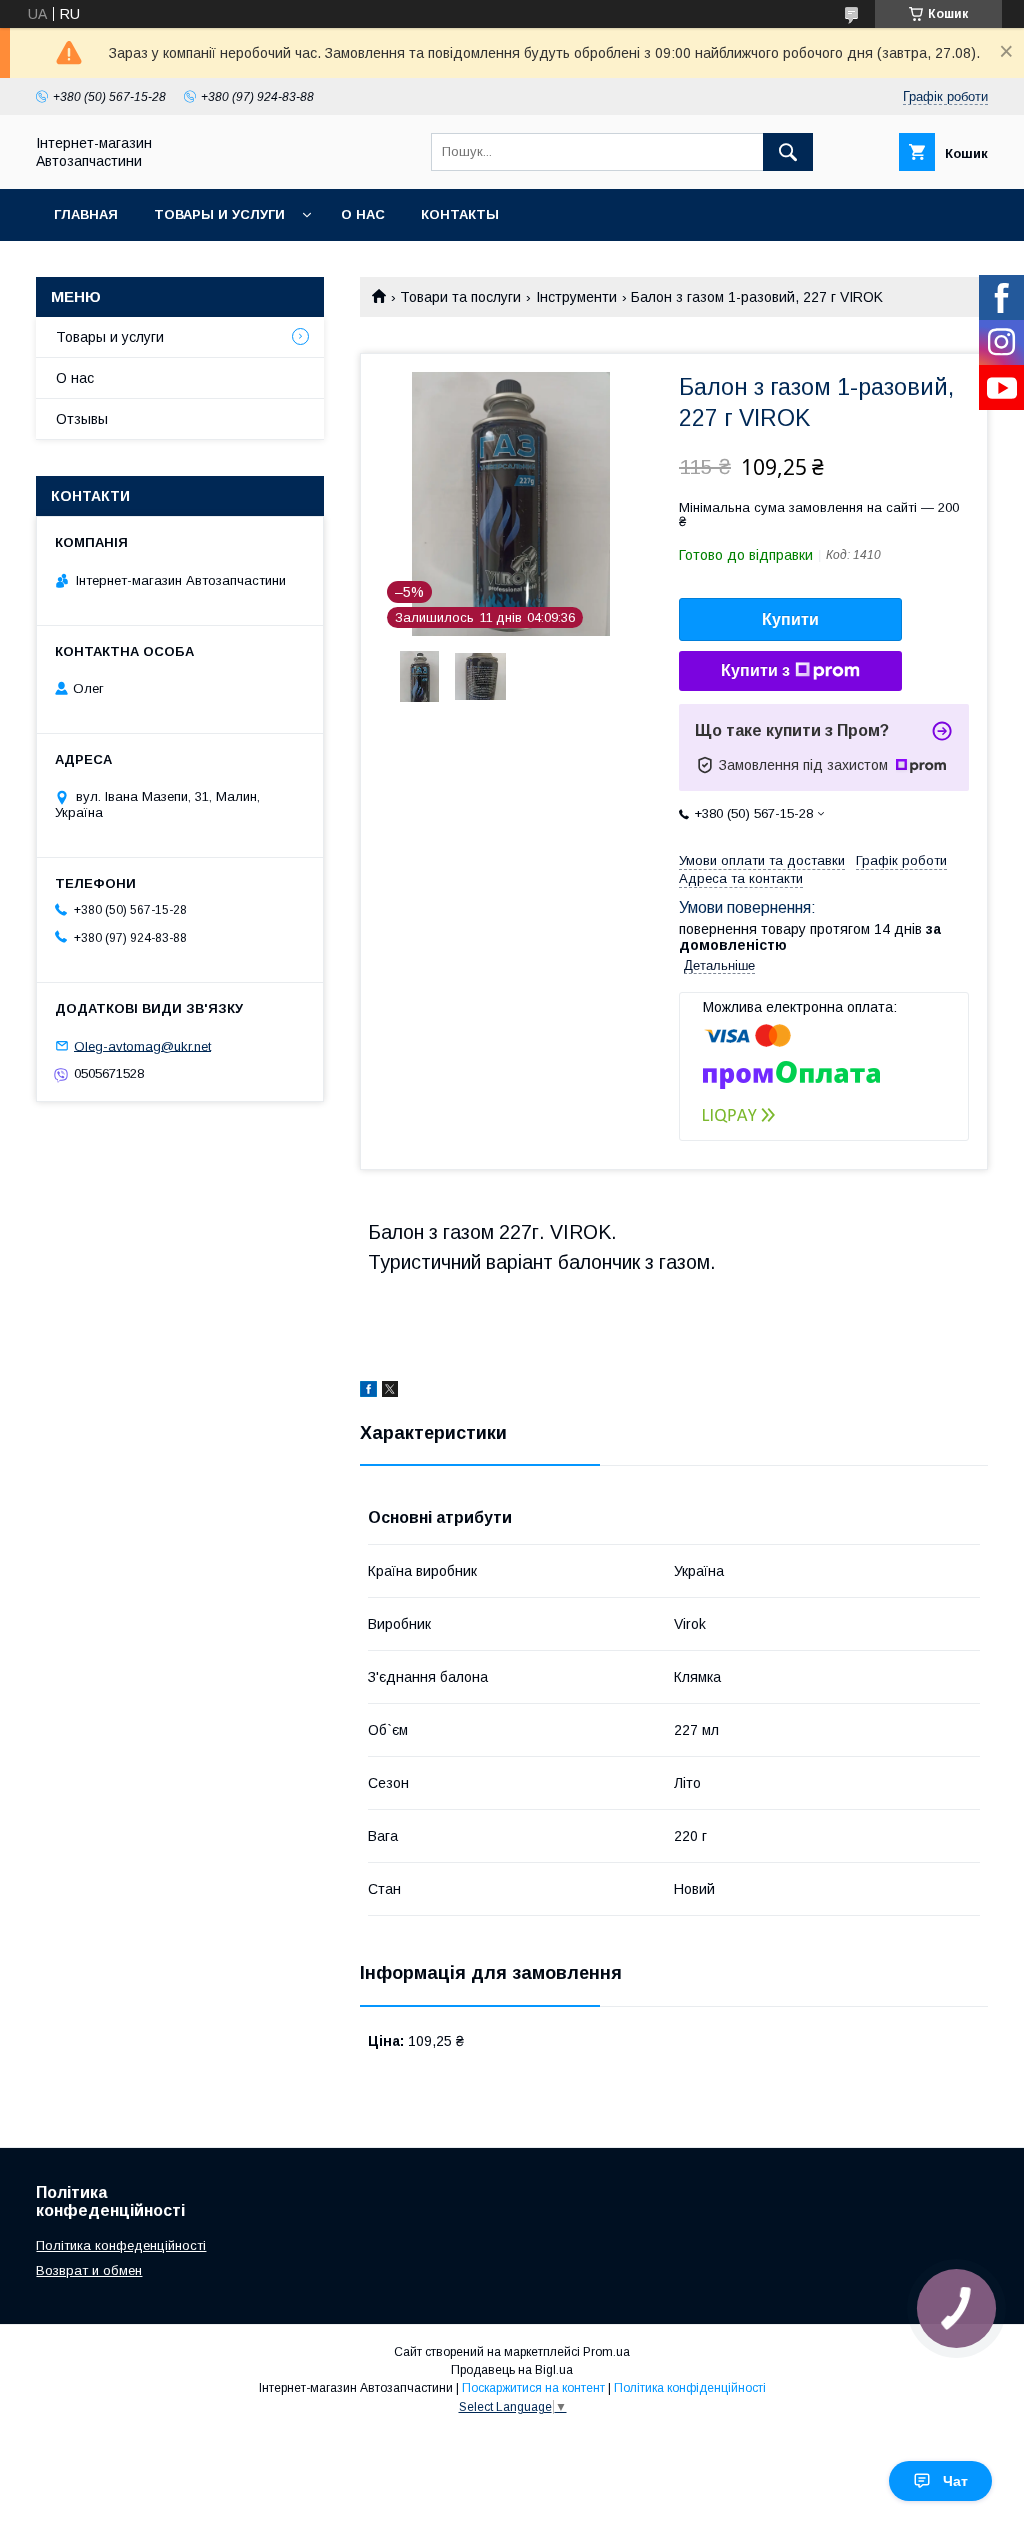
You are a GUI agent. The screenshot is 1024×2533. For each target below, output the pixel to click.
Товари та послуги (460, 297)
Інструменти (576, 297)
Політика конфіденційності (690, 2388)
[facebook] (368, 1392)
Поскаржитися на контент (533, 2388)
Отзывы (82, 419)
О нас (363, 214)
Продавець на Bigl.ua (512, 2370)
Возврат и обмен (89, 2270)
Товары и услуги (219, 214)
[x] (390, 1392)
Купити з (755, 670)
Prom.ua (606, 2352)
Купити (790, 619)
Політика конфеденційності (121, 2245)
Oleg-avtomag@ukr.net (142, 1045)
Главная (86, 214)
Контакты (460, 214)
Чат (955, 2481)
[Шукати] (788, 152)
